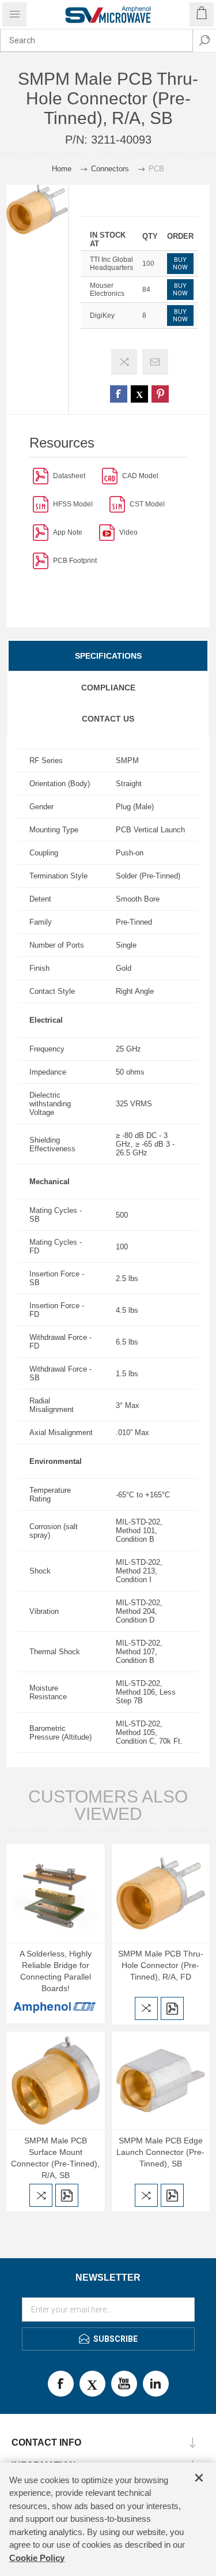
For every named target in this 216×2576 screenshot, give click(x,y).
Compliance (108, 688)
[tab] (108, 656)
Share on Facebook (119, 394)
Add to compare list (124, 362)
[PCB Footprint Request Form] (41, 560)
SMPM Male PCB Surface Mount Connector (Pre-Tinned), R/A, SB (55, 2158)
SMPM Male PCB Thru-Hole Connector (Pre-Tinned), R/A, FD (161, 1965)
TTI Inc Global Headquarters (111, 264)
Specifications (108, 656)
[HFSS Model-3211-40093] (41, 504)
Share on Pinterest (160, 394)
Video (128, 532)
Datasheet (69, 476)
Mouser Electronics (107, 290)
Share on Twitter (139, 394)
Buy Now (180, 264)
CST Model (147, 504)
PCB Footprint (75, 561)
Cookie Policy (37, 2558)
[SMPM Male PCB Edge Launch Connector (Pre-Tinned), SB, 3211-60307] (161, 2081)
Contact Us (108, 719)
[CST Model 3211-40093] (117, 504)
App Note (68, 532)
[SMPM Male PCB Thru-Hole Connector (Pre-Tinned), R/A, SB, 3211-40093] (161, 1893)
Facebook (61, 2384)
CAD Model (140, 476)
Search (204, 40)
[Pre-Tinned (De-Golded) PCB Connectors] (41, 532)
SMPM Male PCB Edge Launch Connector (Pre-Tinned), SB (160, 2152)
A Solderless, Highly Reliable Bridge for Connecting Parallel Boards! (56, 1971)
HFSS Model (73, 504)
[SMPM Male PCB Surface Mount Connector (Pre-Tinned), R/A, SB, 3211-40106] (56, 2081)
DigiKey (102, 316)
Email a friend (155, 362)
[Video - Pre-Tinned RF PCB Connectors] (107, 532)
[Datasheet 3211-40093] (41, 476)
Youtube (124, 2384)
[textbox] (96, 40)
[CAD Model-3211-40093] (110, 476)
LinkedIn (156, 2384)
